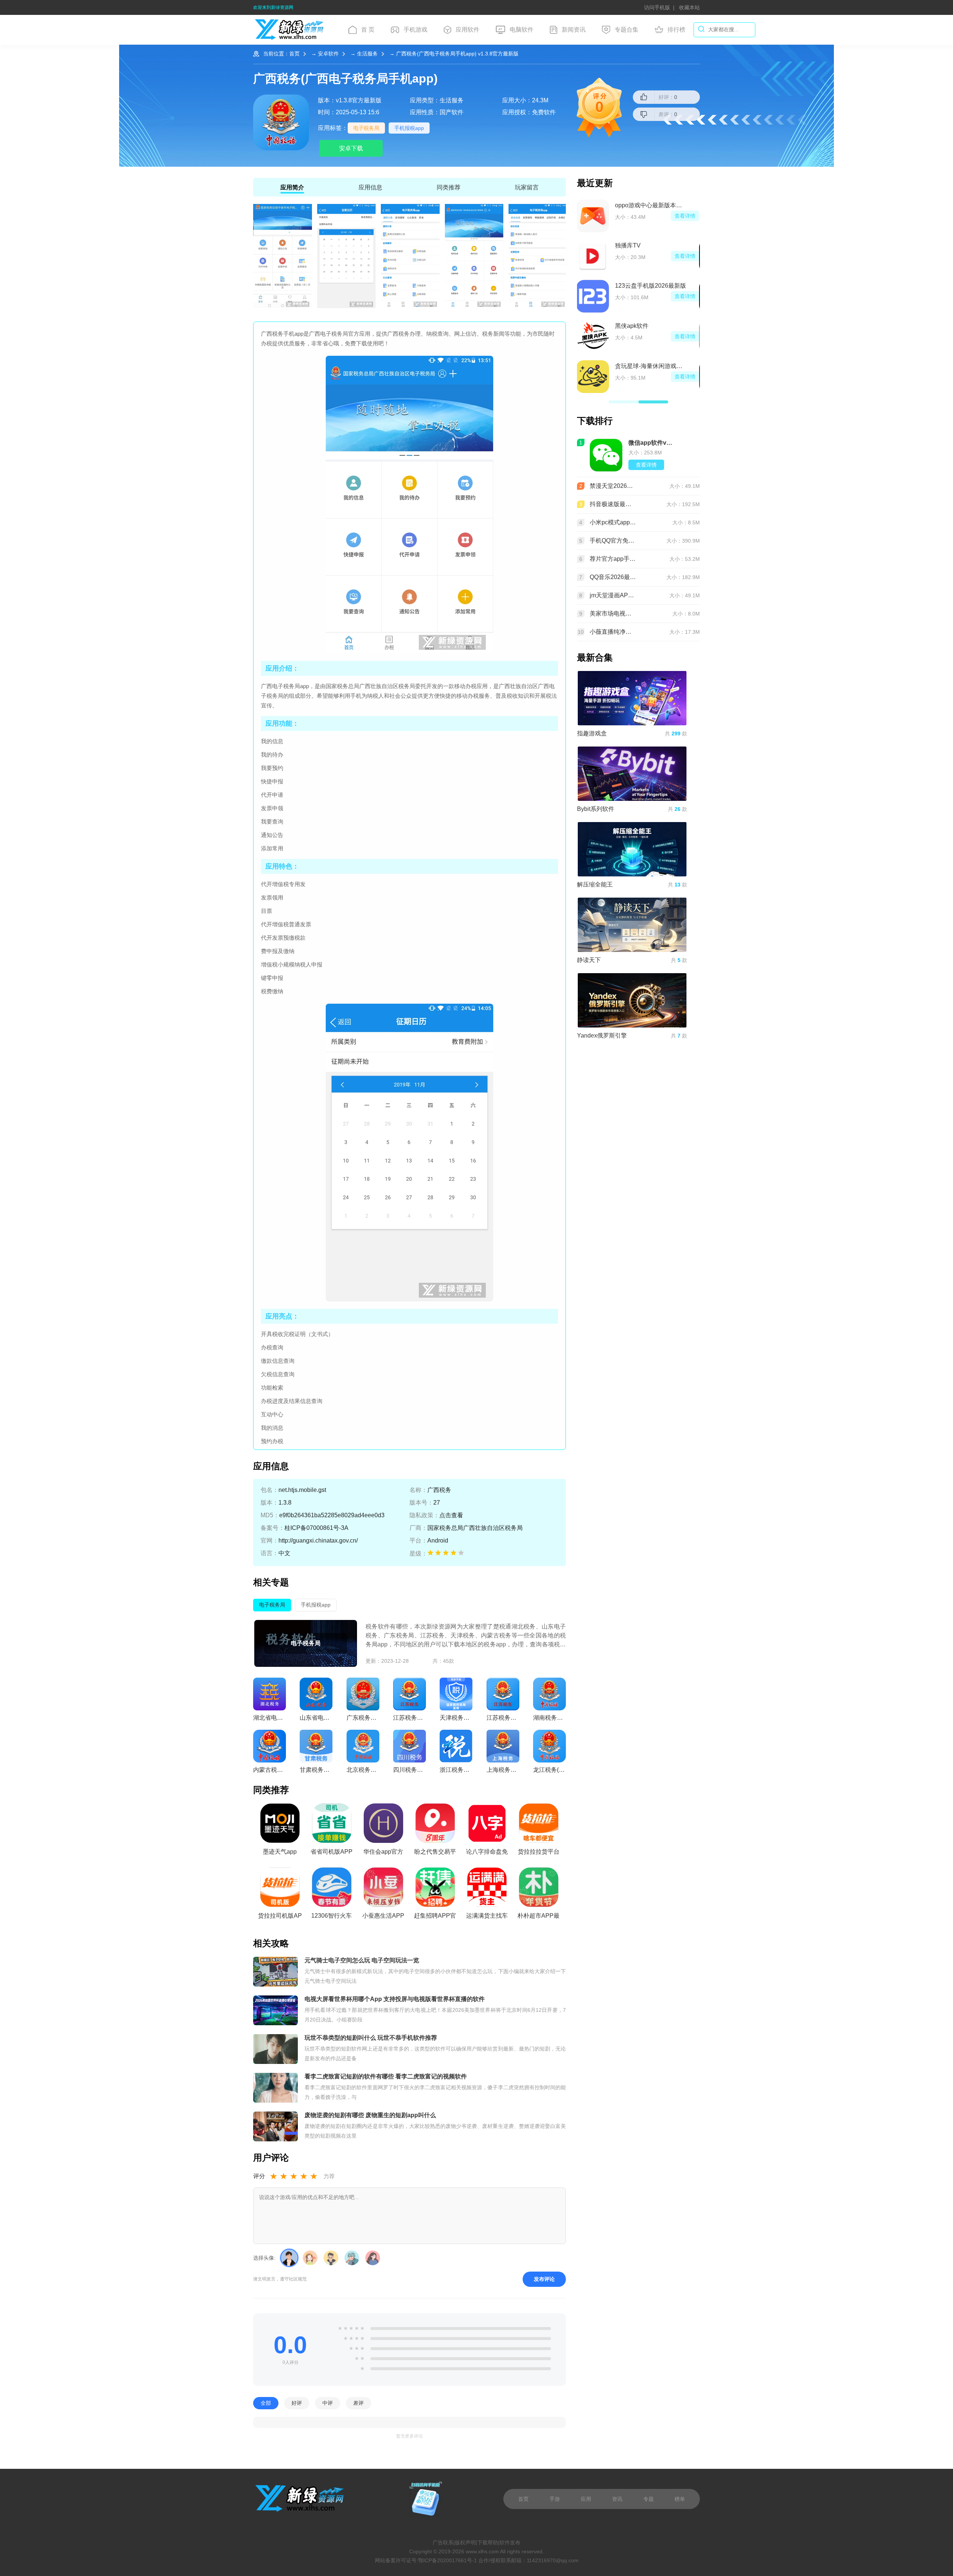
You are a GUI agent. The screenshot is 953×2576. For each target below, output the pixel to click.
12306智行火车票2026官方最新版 (332, 1918)
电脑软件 (522, 30)
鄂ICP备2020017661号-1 (447, 2560)
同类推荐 (449, 187)
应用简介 (292, 187)
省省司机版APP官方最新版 (332, 1854)
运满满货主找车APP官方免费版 (487, 1918)
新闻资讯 (574, 30)
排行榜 (676, 30)
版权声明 (465, 2543)
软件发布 (510, 2543)
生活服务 (367, 54)
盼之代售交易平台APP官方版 (435, 1854)
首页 (294, 54)
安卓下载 (351, 148)
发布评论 (544, 2279)
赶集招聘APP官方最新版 (435, 1918)
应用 (586, 2499)
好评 (297, 2403)
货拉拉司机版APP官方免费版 (280, 1918)
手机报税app (409, 128)
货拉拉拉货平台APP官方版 (539, 1854)
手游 (555, 2499)
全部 (266, 2403)
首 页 (368, 30)
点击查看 (451, 1515)
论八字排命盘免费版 (487, 1854)
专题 (648, 2499)
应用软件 (468, 30)
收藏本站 (689, 7)
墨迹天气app (280, 1852)
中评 (328, 2403)
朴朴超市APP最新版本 (538, 1918)
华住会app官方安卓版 (383, 1854)
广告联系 (443, 2543)
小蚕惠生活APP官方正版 (383, 1918)
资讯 (617, 2499)
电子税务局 (366, 128)
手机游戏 (415, 30)
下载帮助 (488, 2543)
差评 (358, 2403)
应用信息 (370, 187)
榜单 (680, 2499)
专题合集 (627, 30)
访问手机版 (657, 7)
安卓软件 (328, 54)
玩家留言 (527, 187)
